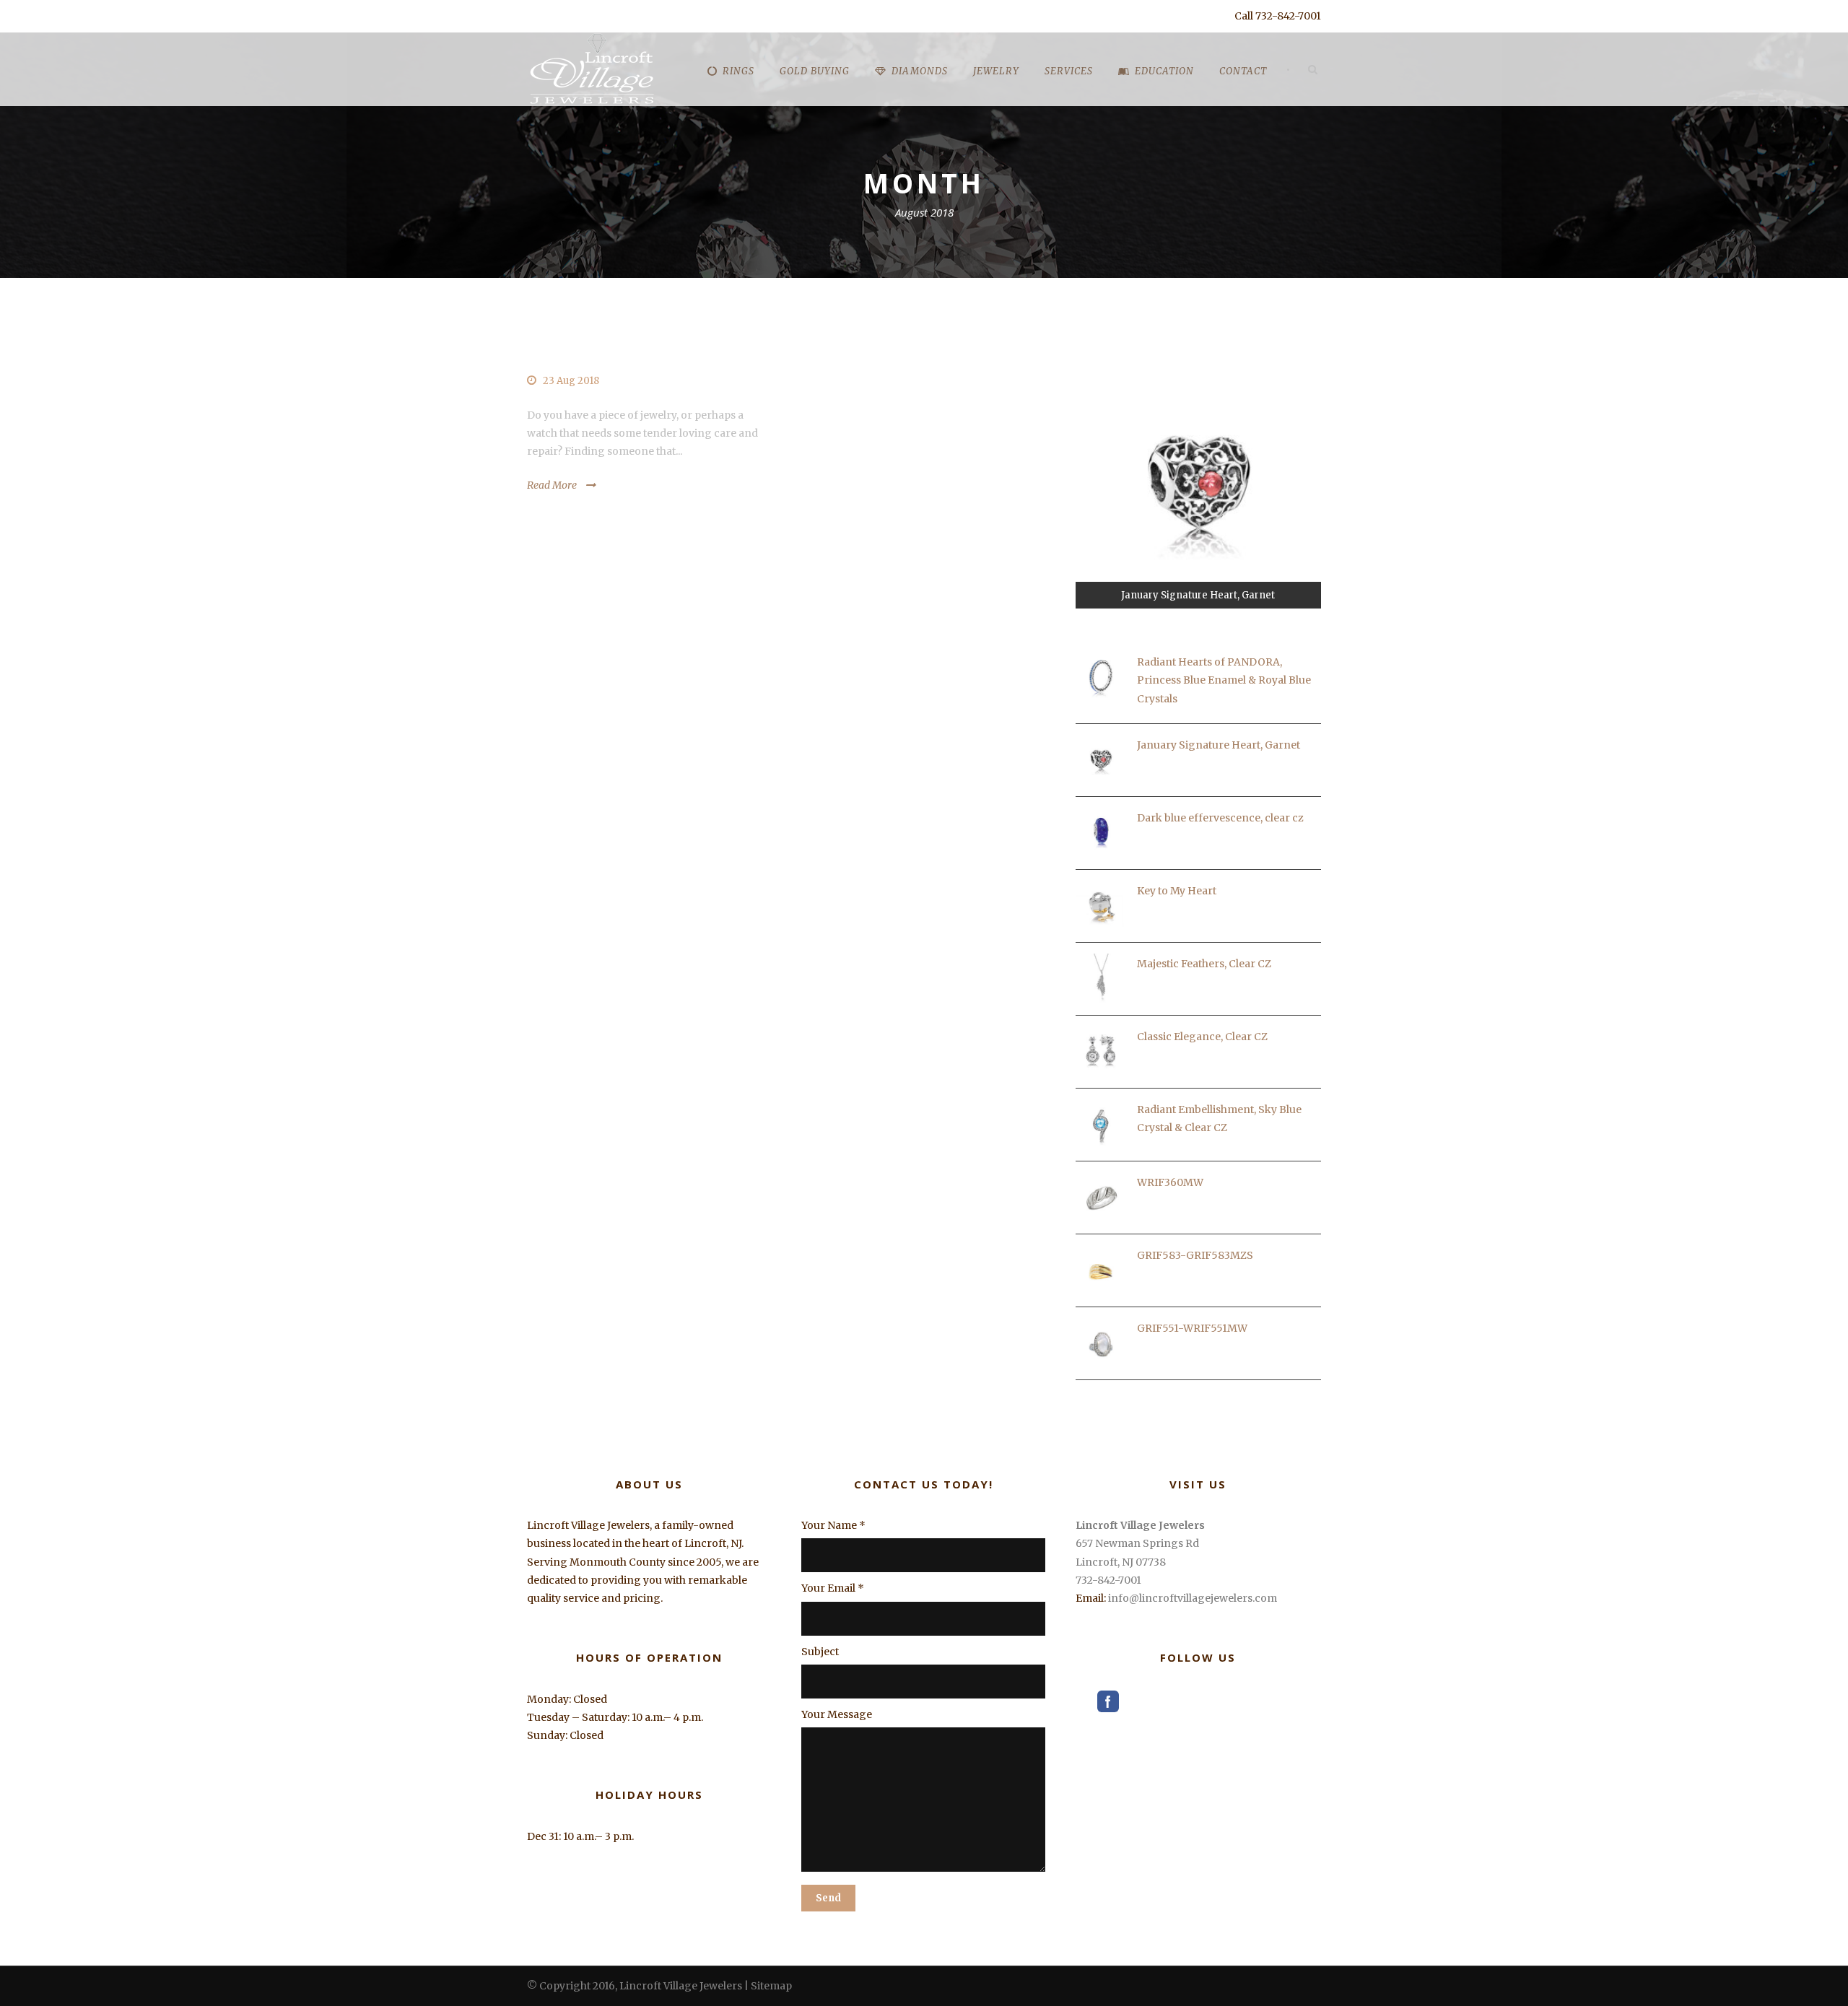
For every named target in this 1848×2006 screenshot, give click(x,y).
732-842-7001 (1108, 1580)
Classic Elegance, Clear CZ (1202, 1037)
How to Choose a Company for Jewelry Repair (641, 345)
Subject (820, 1652)
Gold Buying (815, 71)
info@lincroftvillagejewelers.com (1193, 1598)
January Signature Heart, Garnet (1219, 745)
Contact (1243, 71)
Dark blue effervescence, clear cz (1220, 818)
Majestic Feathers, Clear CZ (1204, 964)
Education (1164, 71)
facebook (1108, 1701)
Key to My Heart (1177, 891)
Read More (552, 485)
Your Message (837, 1714)
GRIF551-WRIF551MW (1192, 1328)
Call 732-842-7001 (1278, 16)
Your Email (833, 1588)
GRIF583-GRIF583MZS (1195, 1255)
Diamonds (920, 71)
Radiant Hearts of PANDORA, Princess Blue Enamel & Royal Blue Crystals (1224, 680)
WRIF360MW (1170, 1182)
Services (1069, 71)
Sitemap (771, 1986)
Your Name (833, 1525)
